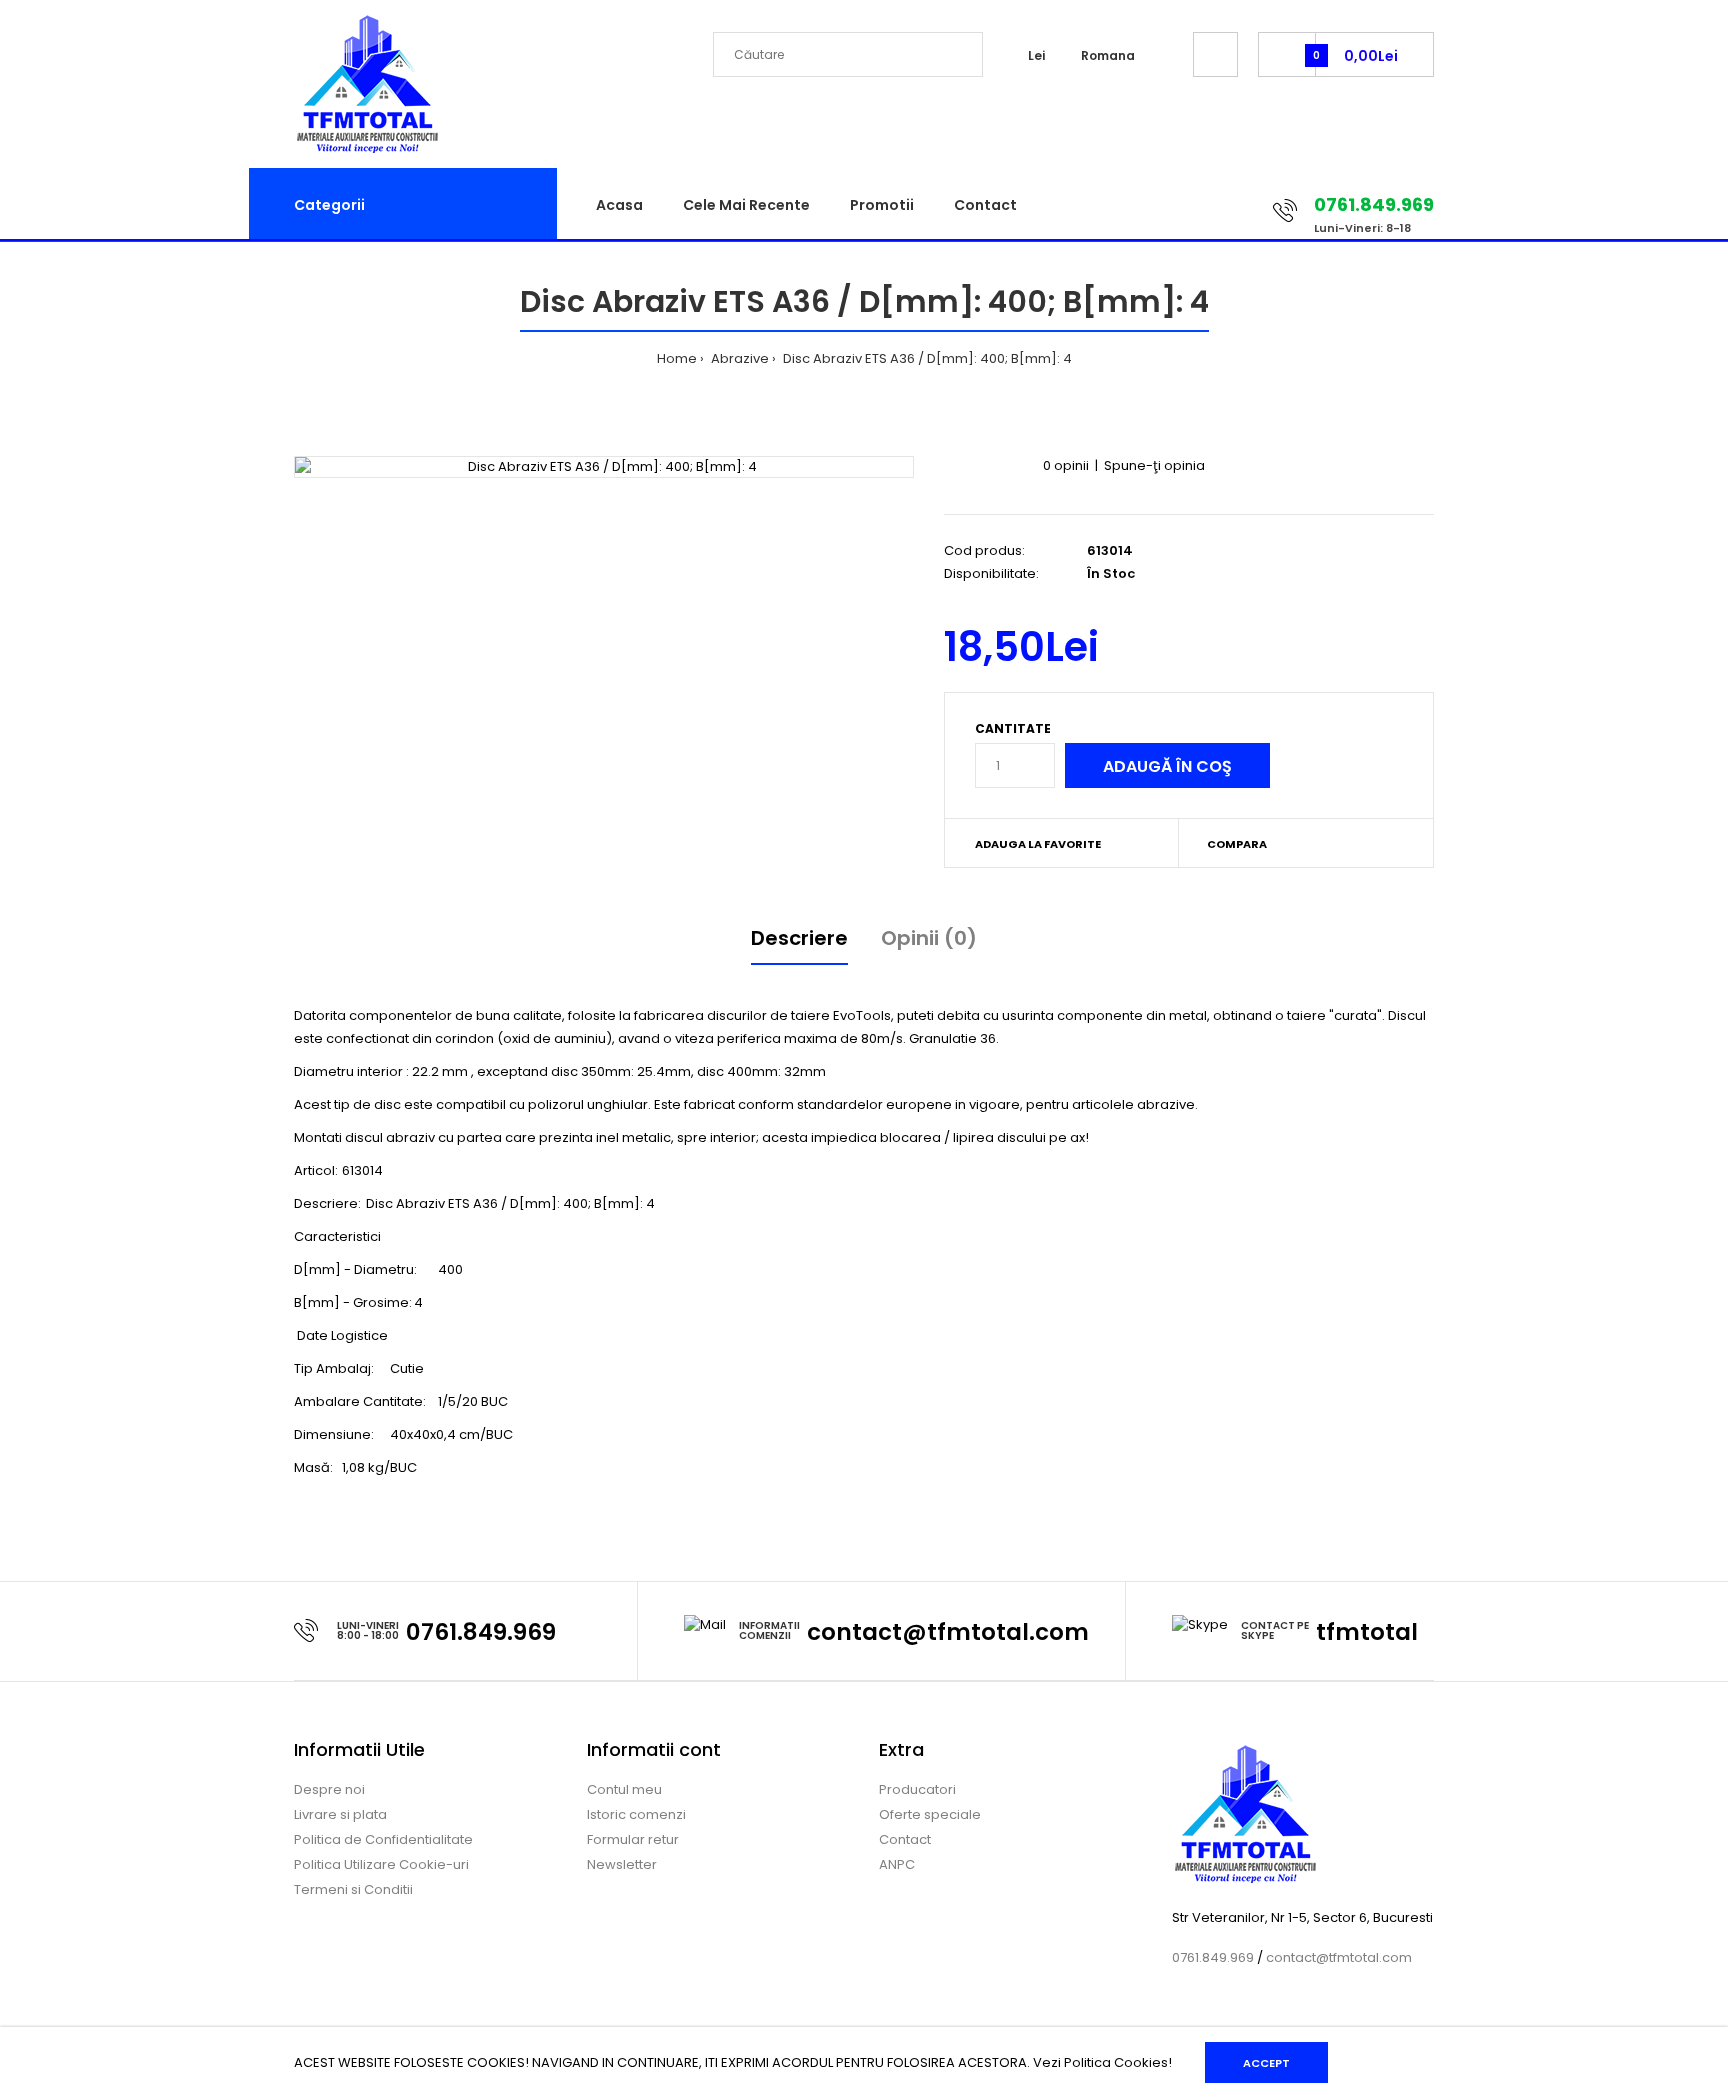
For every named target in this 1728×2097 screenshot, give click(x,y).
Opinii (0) (929, 938)
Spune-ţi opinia (1154, 465)
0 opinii (1066, 465)
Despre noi (329, 1789)
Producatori (917, 1789)
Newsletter (622, 1864)
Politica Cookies (1116, 2062)
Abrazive (738, 358)
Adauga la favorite (1038, 844)
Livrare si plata (340, 1814)
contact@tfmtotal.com (948, 1632)
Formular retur (633, 1839)
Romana (1108, 55)
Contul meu (624, 1789)
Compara (1237, 844)
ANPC (897, 1864)
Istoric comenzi (636, 1814)
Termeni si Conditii (353, 1889)
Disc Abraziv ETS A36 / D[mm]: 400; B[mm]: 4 (926, 358)
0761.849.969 (481, 1632)
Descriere (799, 938)
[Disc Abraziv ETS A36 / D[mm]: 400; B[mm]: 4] (604, 467)
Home (677, 358)
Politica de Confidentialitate (383, 1839)
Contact (905, 1839)
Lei (1036, 55)
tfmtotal (1367, 1632)
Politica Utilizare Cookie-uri (381, 1864)
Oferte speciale (930, 1814)
